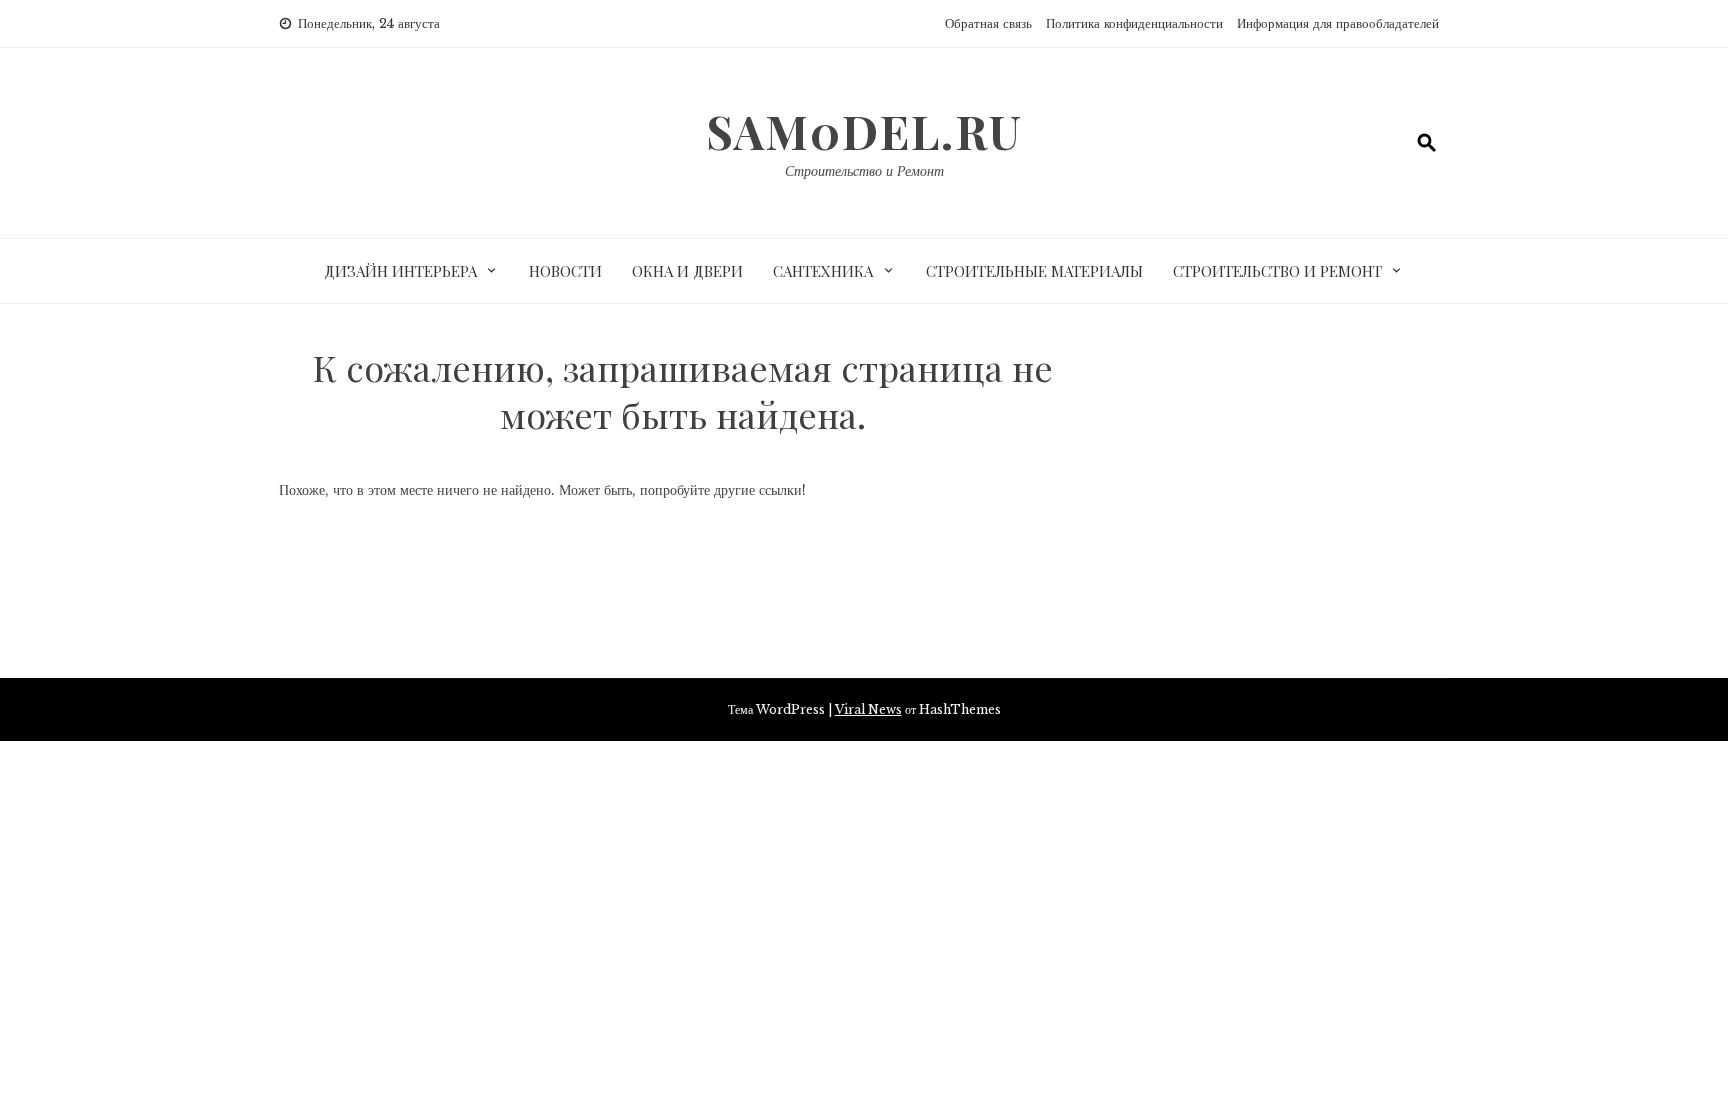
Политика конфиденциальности (1134, 23)
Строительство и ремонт (1277, 271)
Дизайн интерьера (400, 271)
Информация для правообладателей (1338, 23)
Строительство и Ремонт (864, 171)
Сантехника (823, 271)
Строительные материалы (1034, 271)
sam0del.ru (864, 131)
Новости (565, 271)
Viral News (868, 709)
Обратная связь (988, 23)
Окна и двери (687, 271)
